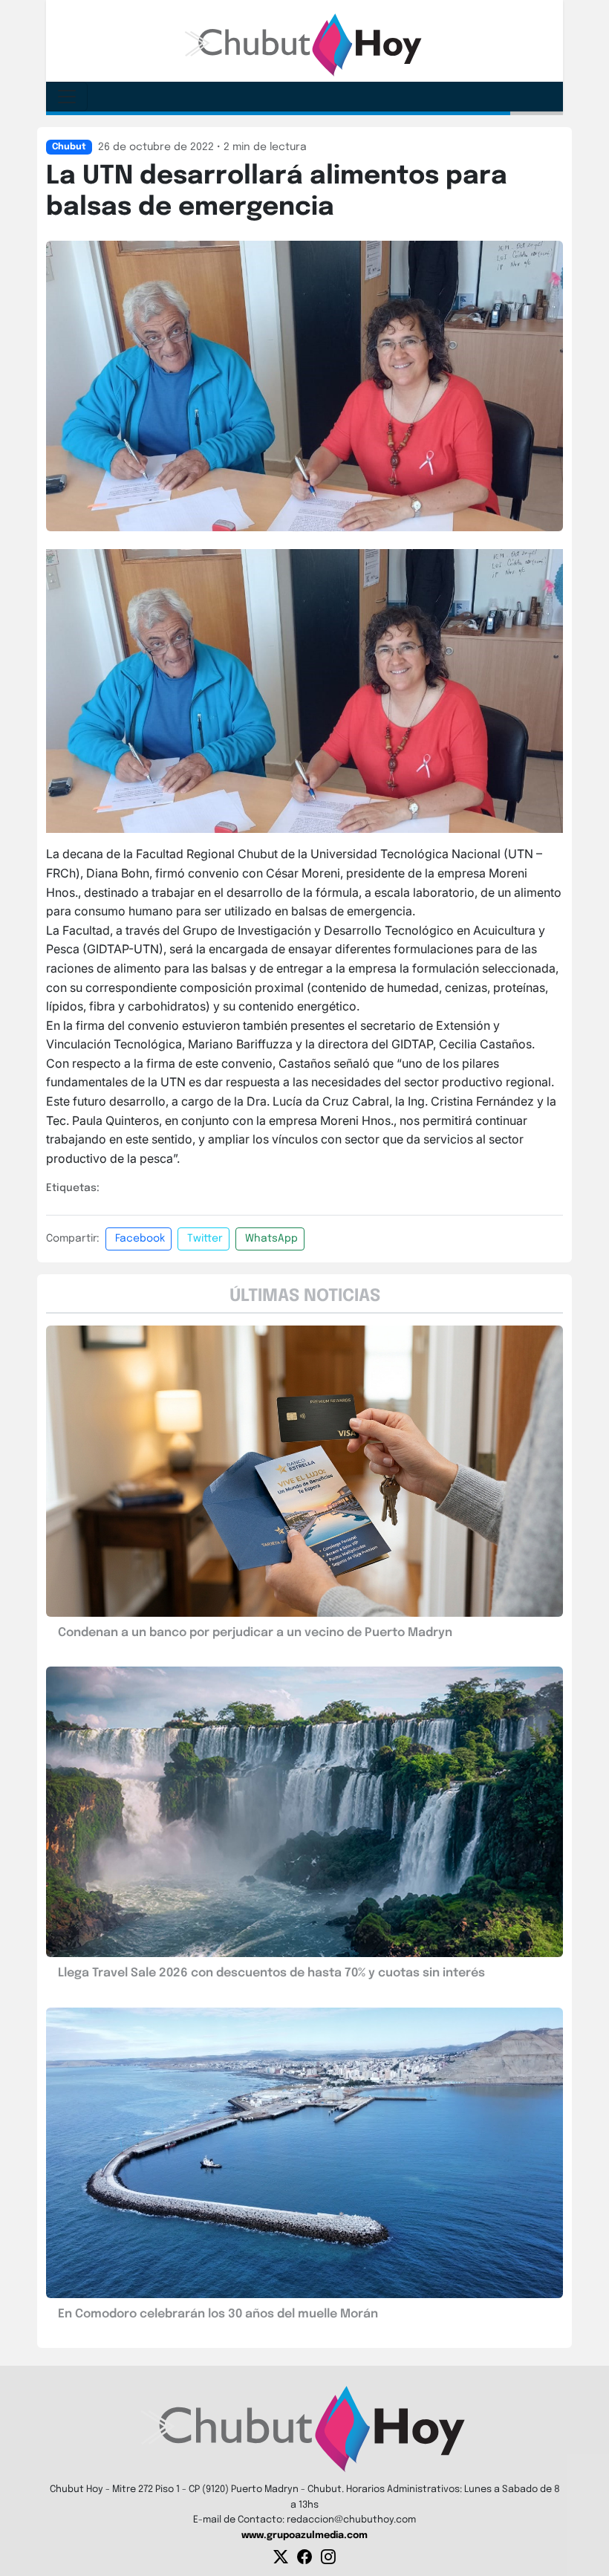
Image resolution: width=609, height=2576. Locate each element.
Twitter (205, 1239)
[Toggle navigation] (67, 97)
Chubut (69, 147)
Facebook (140, 1239)
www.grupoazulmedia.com (304, 2536)
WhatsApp (271, 1239)
